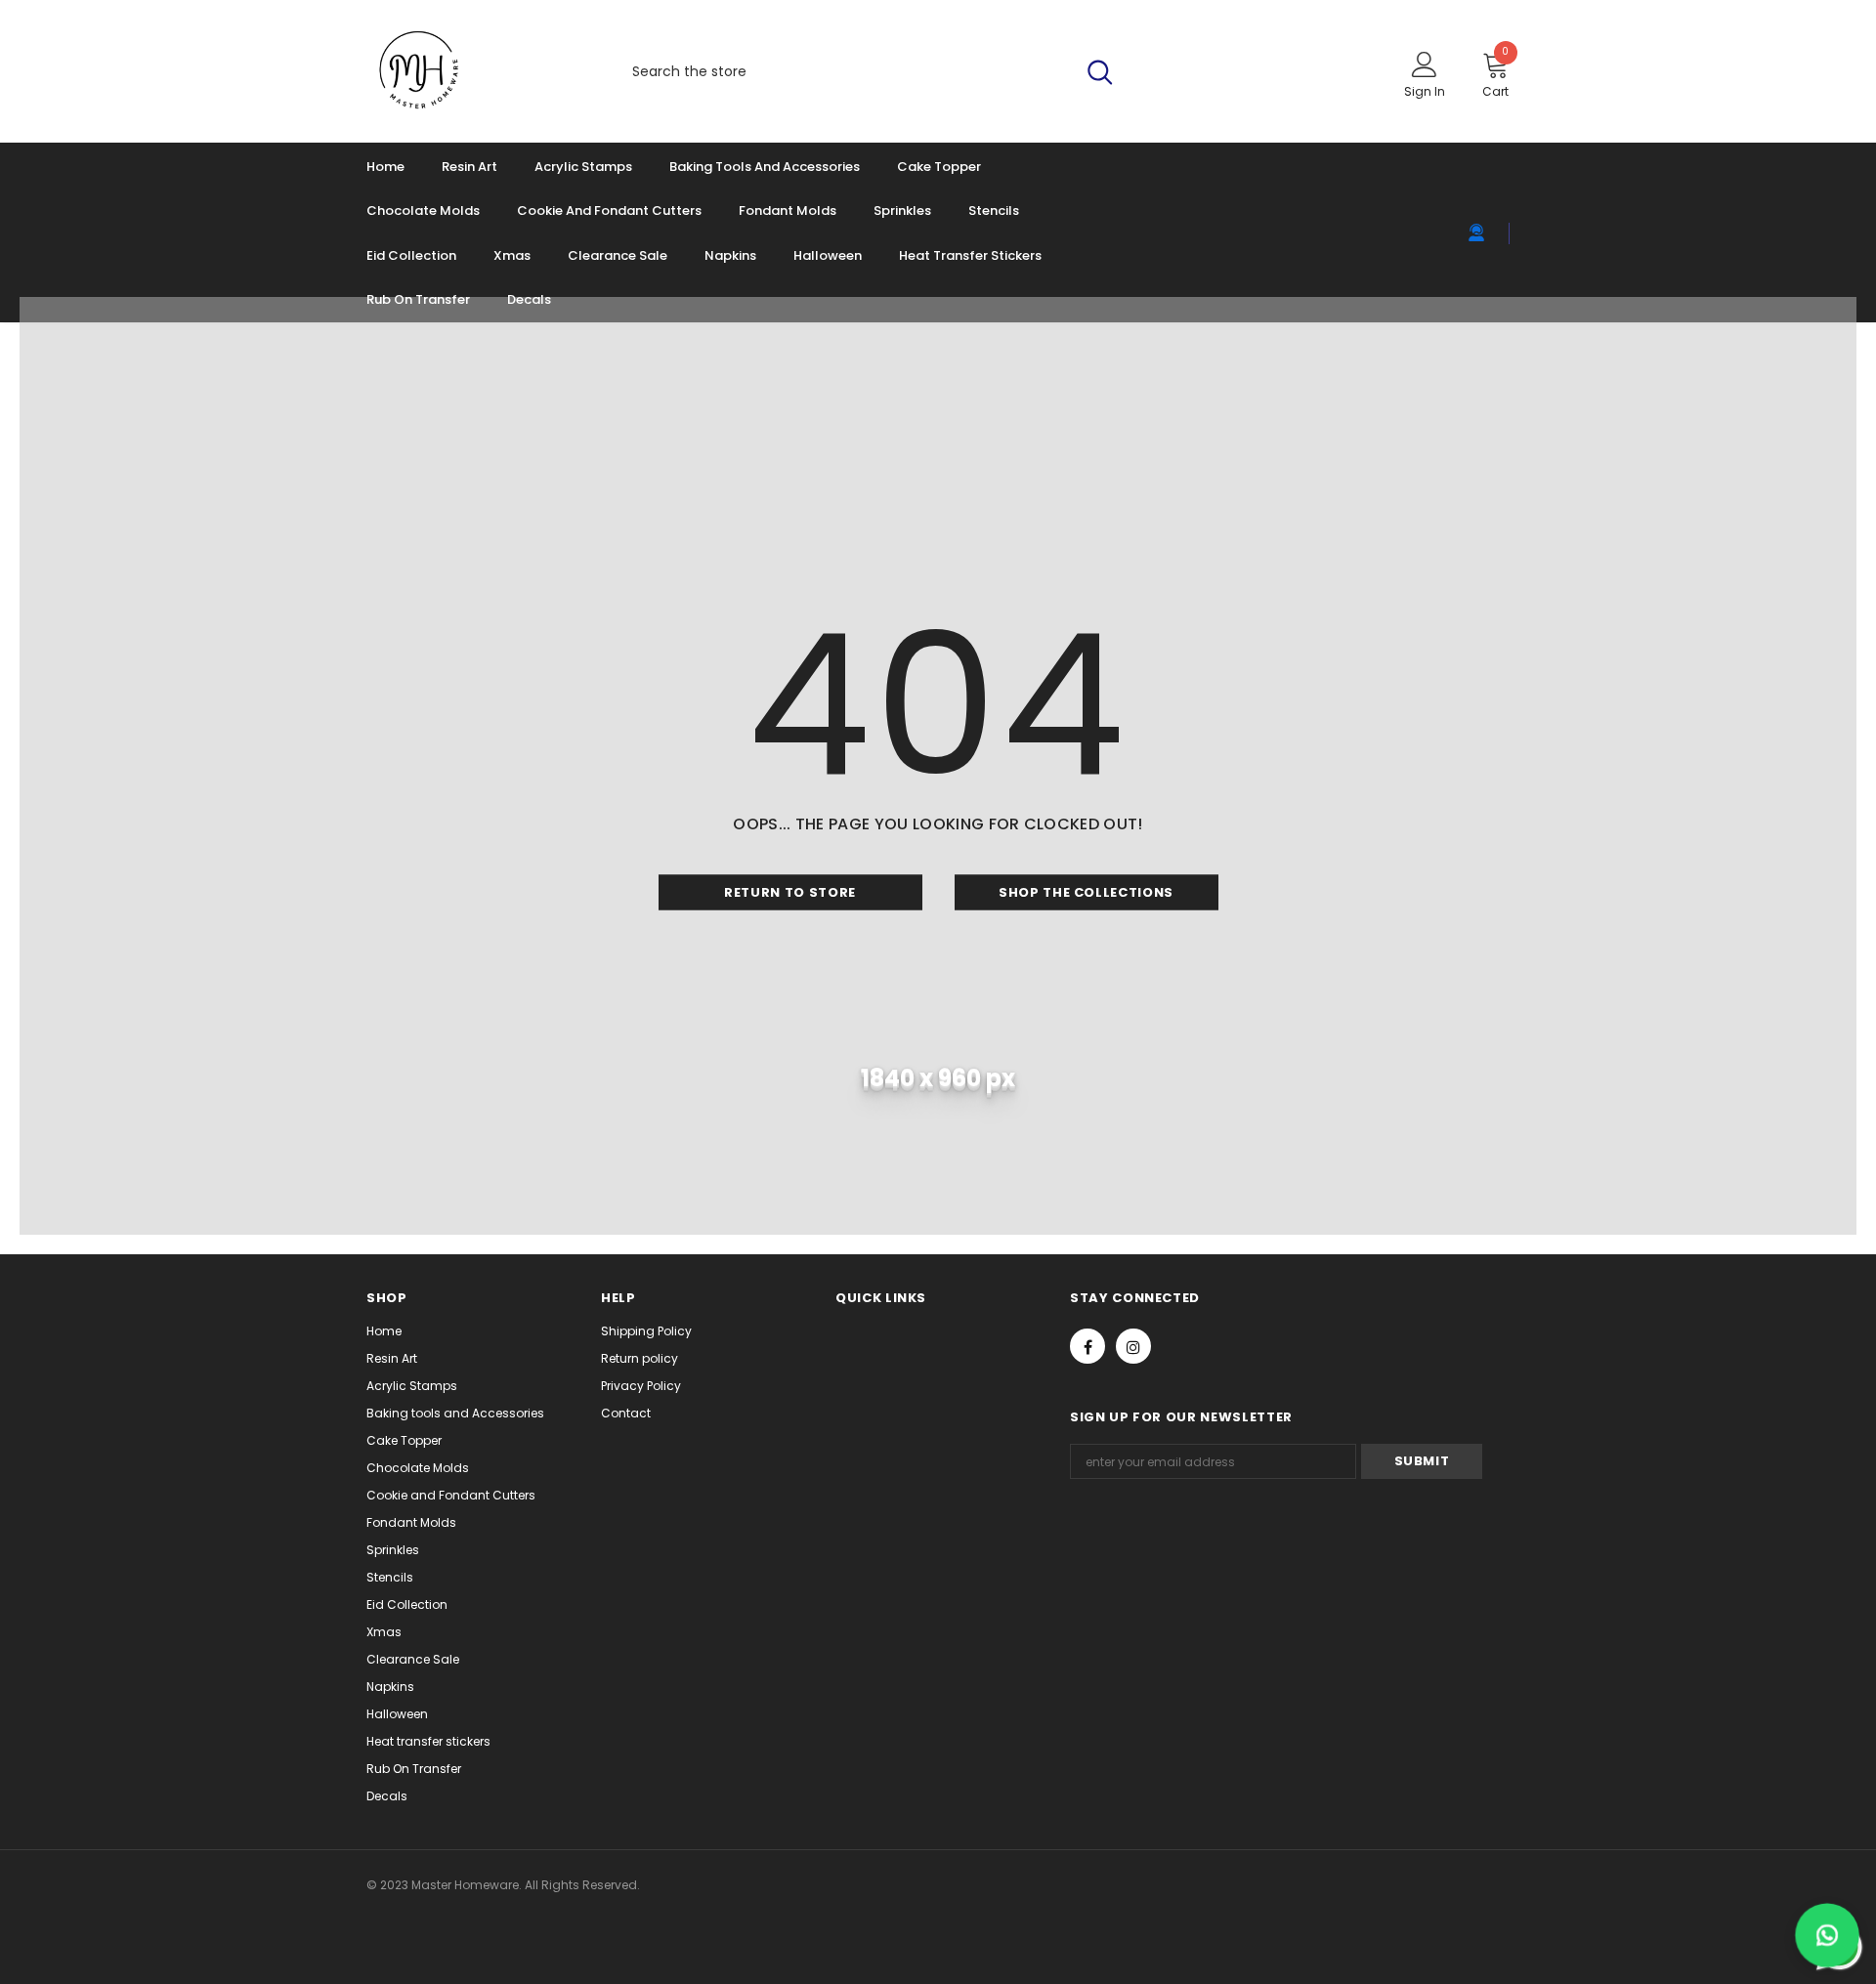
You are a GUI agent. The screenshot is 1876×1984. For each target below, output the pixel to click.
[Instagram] (1133, 1346)
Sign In (1425, 91)
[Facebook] (1087, 1346)
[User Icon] (1425, 63)
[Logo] (476, 71)
